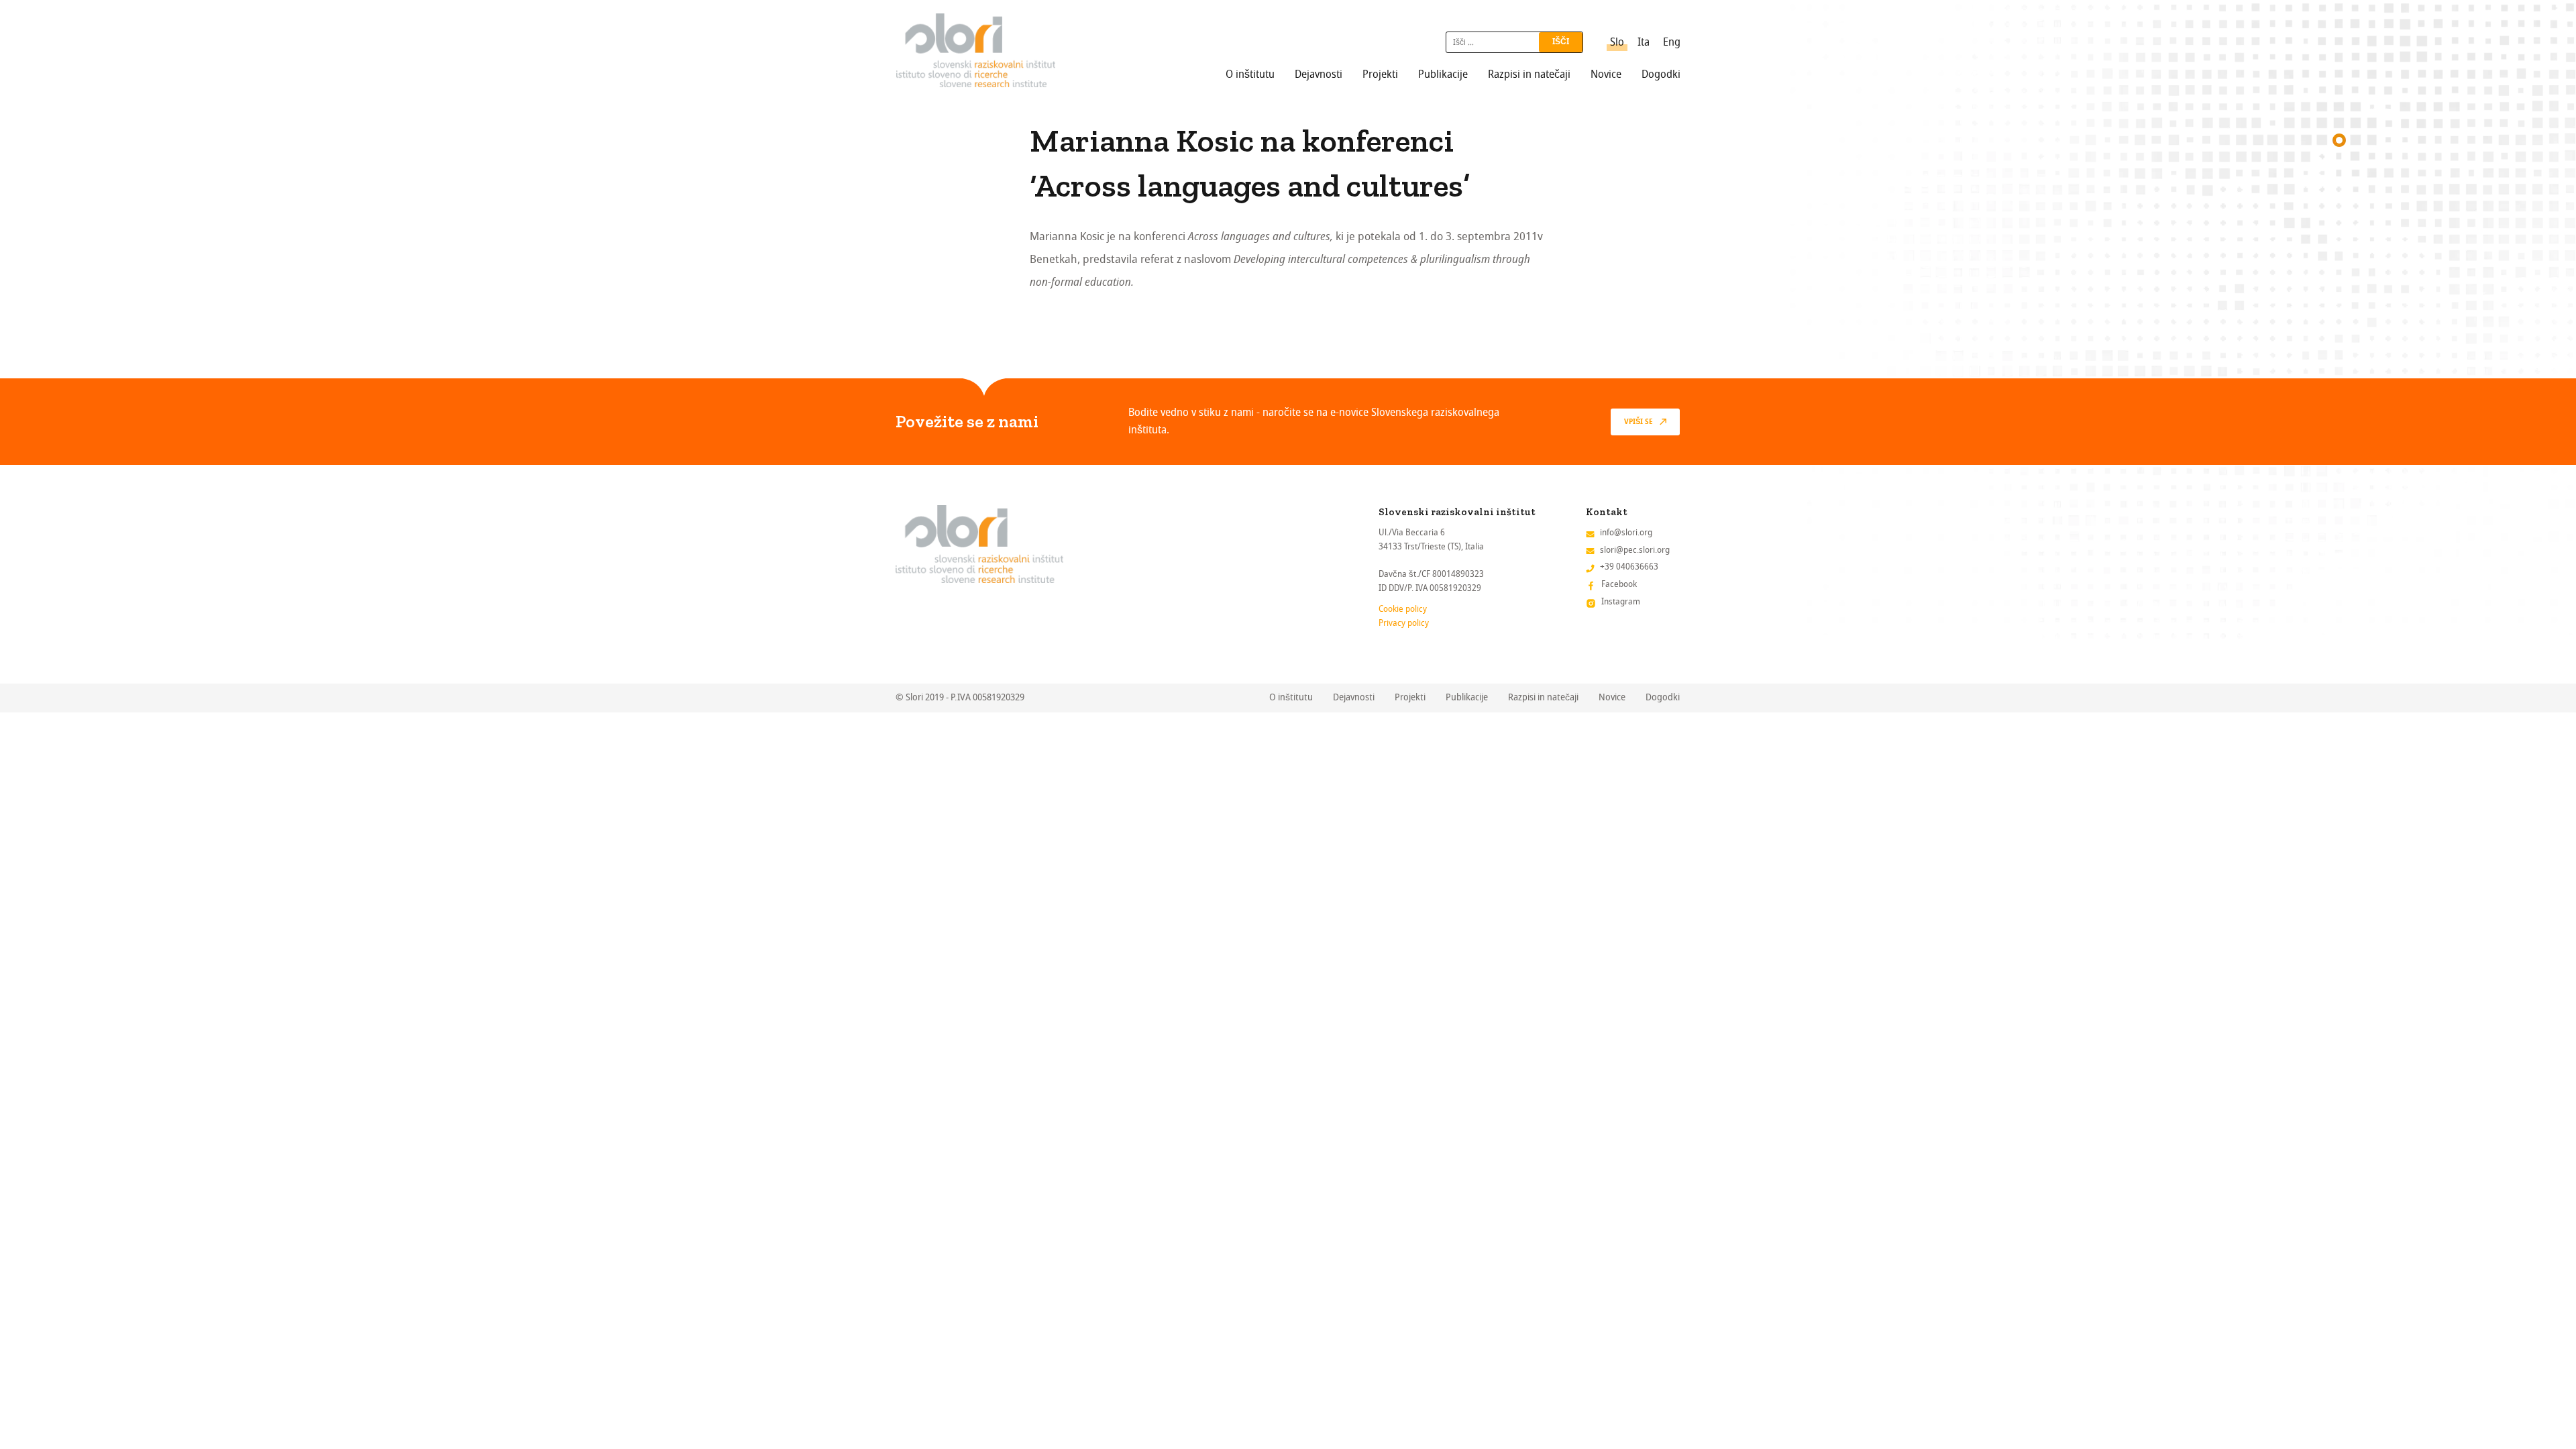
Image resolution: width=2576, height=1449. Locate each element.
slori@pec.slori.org (1635, 550)
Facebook (1619, 584)
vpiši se (1639, 422)
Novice (1606, 74)
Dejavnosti (1319, 74)
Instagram (1621, 601)
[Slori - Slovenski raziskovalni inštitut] (976, 50)
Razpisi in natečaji (1529, 74)
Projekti (1380, 74)
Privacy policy (1404, 623)
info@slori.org (1626, 532)
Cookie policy (1403, 609)
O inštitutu (1250, 74)
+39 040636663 (1629, 567)
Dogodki (1661, 74)
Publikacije (1443, 74)
